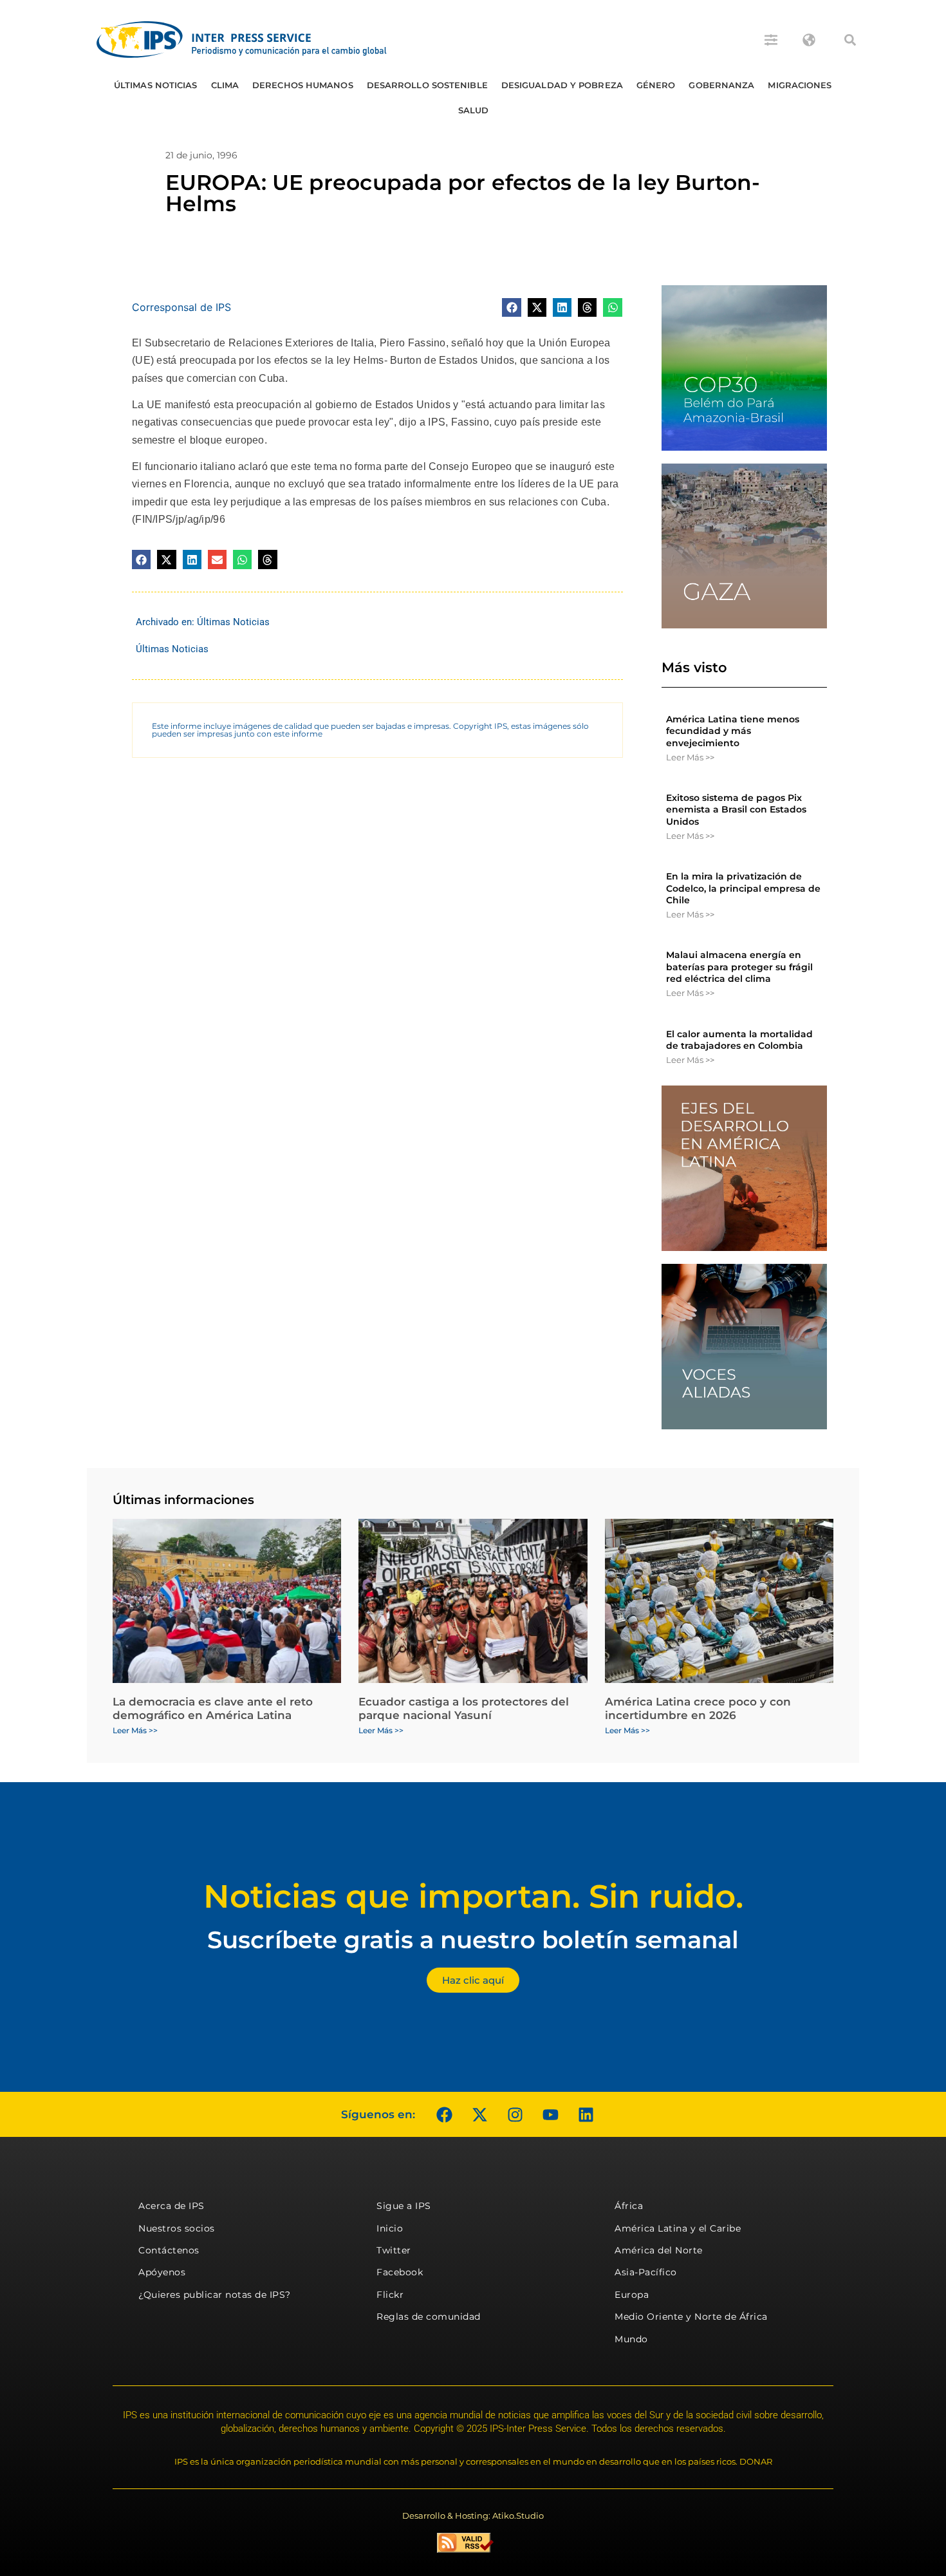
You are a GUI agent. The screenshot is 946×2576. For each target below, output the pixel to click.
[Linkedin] (586, 2114)
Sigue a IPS (404, 2206)
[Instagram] (515, 2114)
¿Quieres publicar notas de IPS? (215, 2295)
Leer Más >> (690, 757)
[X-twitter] (479, 2114)
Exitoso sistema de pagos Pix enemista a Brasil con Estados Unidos (736, 809)
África (629, 2206)
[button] (850, 40)
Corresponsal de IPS (181, 307)
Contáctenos (169, 2250)
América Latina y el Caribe (678, 2228)
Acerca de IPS (172, 2206)
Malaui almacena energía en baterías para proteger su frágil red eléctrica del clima (739, 966)
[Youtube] (550, 2114)
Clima (225, 85)
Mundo (631, 2339)
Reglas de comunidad (429, 2317)
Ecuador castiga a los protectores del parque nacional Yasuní (464, 1708)
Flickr (390, 2295)
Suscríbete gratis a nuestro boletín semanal (473, 1940)
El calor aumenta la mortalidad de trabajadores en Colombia (739, 1040)
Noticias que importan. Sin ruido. (473, 1896)
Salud (474, 110)
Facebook (400, 2272)
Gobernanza (721, 85)
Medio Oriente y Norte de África (691, 2317)
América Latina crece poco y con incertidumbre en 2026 (698, 1708)
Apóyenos (162, 2272)
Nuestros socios (177, 2228)
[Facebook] (444, 2114)
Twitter (394, 2250)
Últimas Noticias (156, 85)
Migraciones (800, 85)
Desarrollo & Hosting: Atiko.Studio (473, 2515)
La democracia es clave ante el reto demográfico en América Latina (213, 1708)
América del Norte (659, 2250)
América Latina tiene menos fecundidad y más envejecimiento (733, 731)
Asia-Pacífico (646, 2272)
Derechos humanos (303, 85)
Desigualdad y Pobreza (562, 85)
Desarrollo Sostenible (427, 85)
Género (656, 85)
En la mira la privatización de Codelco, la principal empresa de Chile (743, 888)
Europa (632, 2295)
